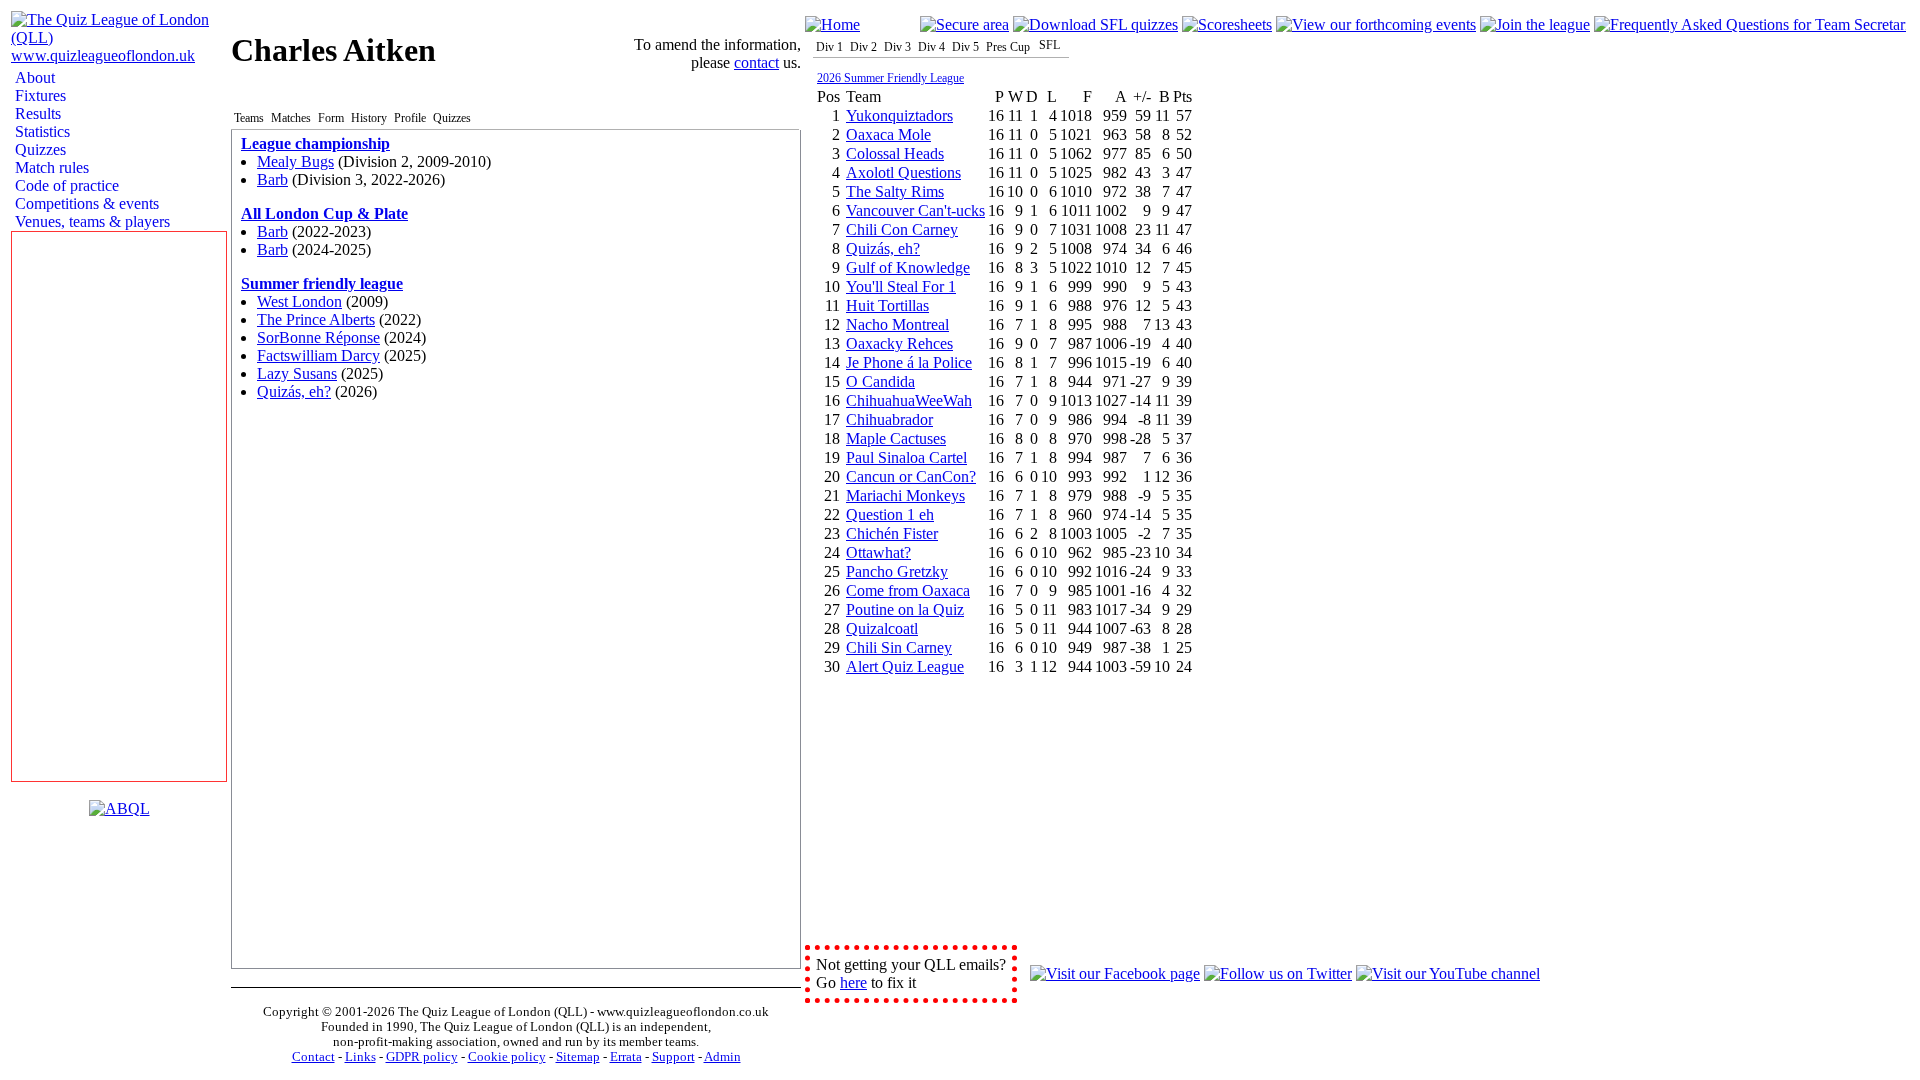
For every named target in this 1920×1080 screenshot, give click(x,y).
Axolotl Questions (903, 172)
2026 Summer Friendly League (890, 78)
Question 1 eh (890, 514)
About (33, 77)
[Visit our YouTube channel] (1448, 973)
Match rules (50, 167)
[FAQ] (1750, 24)
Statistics (40, 131)
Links (360, 1057)
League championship (315, 143)
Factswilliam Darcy (318, 355)
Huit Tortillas (887, 305)
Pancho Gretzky (897, 571)
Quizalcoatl (882, 628)
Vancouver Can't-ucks (915, 210)
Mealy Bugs (295, 161)
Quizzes (38, 149)
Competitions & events (85, 203)
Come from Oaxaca (908, 590)
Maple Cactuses (896, 438)
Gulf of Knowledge (908, 267)
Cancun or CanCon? (911, 476)
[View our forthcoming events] (1376, 24)
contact (756, 62)
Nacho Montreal (897, 324)
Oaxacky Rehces (899, 343)
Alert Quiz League (905, 666)
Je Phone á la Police (909, 362)
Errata (626, 1057)
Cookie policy (507, 1057)
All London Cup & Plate (324, 213)
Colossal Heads (895, 153)
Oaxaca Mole (888, 134)
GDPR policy (422, 1057)
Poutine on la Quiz (905, 609)
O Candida (880, 381)
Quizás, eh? (294, 391)
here (853, 982)
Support (673, 1057)
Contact (313, 1057)
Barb (272, 179)
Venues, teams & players (90, 221)
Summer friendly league (322, 283)
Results (36, 113)
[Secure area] (964, 24)
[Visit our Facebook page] (1115, 973)
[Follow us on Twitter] (1278, 973)
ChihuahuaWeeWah (909, 400)
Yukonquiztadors (899, 115)
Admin (722, 1057)
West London (299, 301)
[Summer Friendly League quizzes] (1095, 24)
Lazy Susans (297, 373)
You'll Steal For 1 (901, 286)
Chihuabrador (889, 419)
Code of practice (65, 185)
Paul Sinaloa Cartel (906, 457)
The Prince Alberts (316, 319)
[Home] (832, 24)
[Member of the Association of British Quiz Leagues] (119, 808)
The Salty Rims (895, 191)
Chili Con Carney (902, 229)
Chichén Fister (892, 533)
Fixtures (38, 95)
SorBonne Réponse (318, 337)
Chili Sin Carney (899, 647)
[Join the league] (1535, 24)
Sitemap (578, 1057)
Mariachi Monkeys (905, 495)
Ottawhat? (878, 552)
